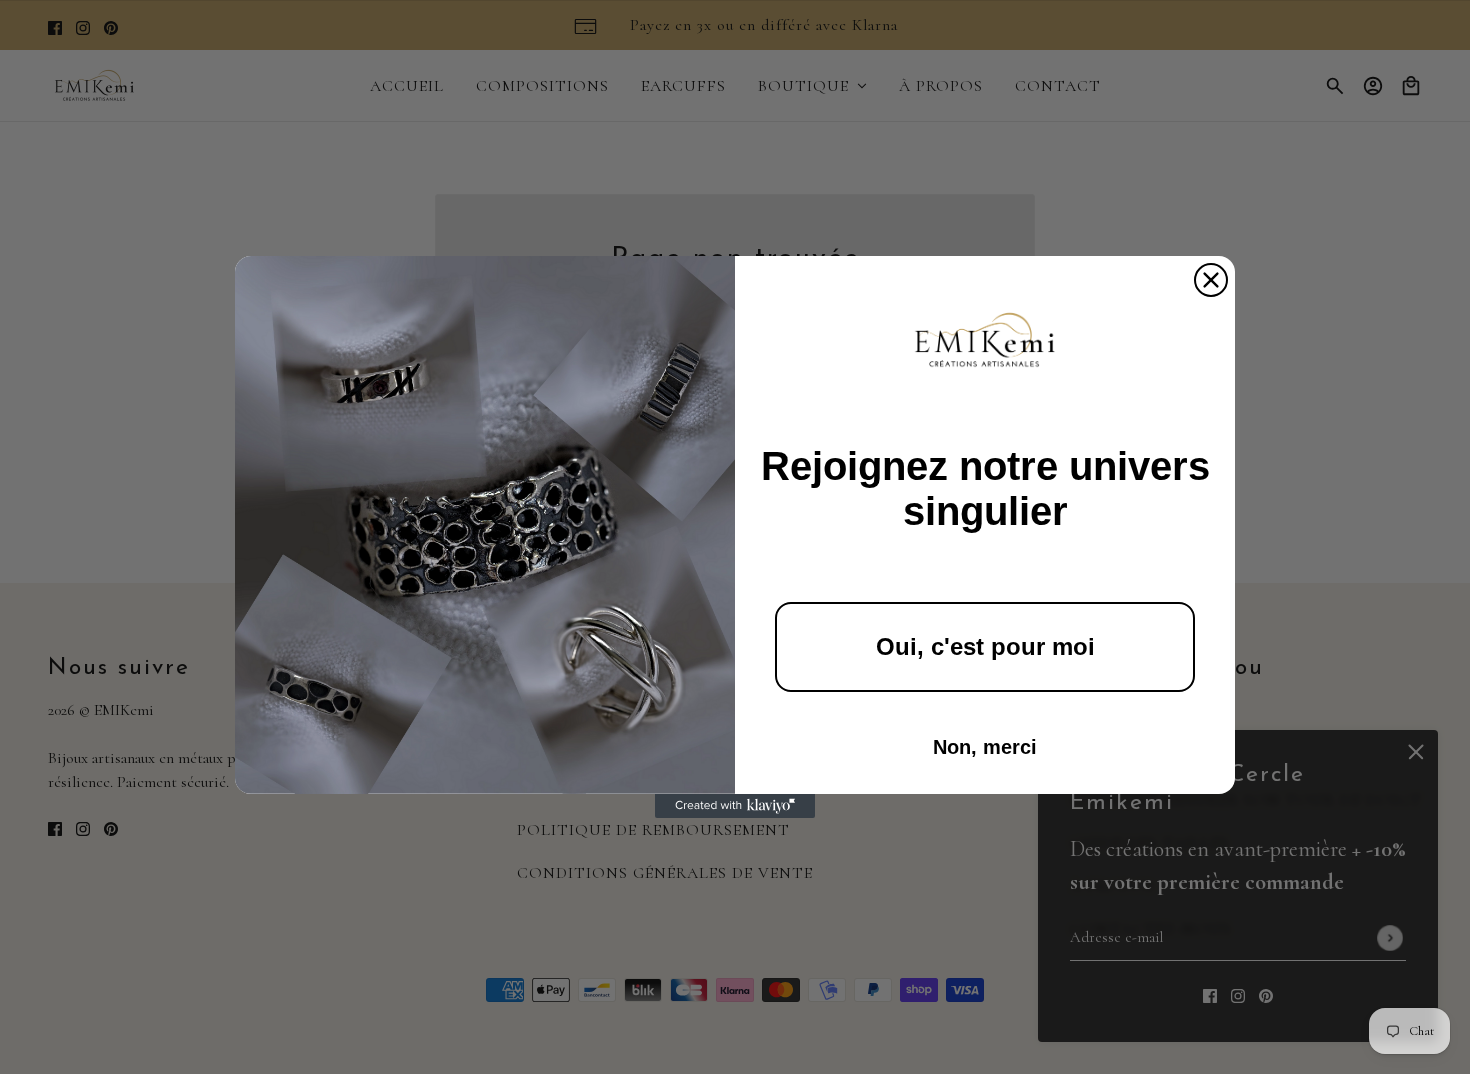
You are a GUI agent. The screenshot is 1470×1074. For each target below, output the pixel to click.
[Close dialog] (1211, 280)
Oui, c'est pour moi (985, 646)
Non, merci (985, 747)
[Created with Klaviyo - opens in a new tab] (735, 806)
